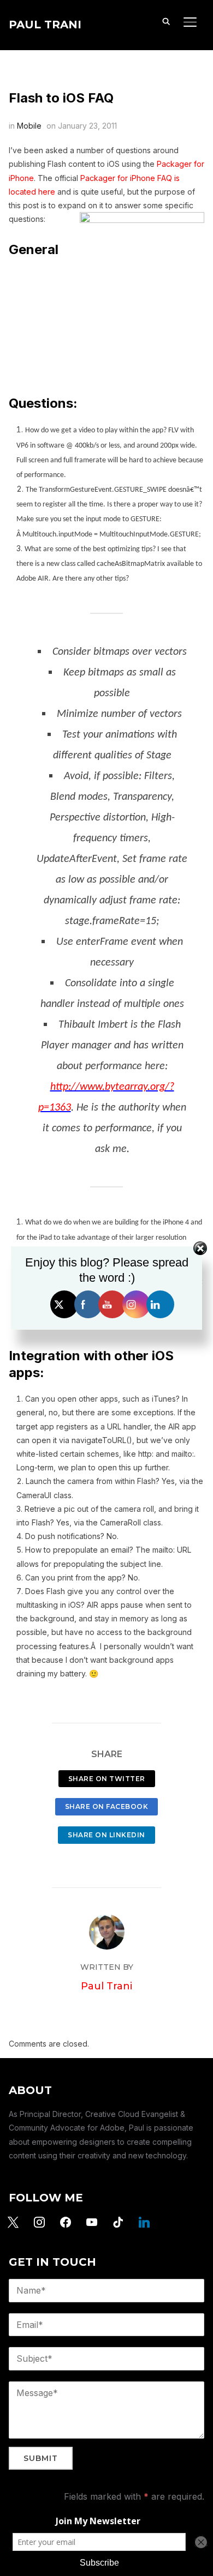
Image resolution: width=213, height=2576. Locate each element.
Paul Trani (45, 25)
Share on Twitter (107, 1779)
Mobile (29, 126)
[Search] (166, 21)
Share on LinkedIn (106, 1835)
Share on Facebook (107, 1806)
